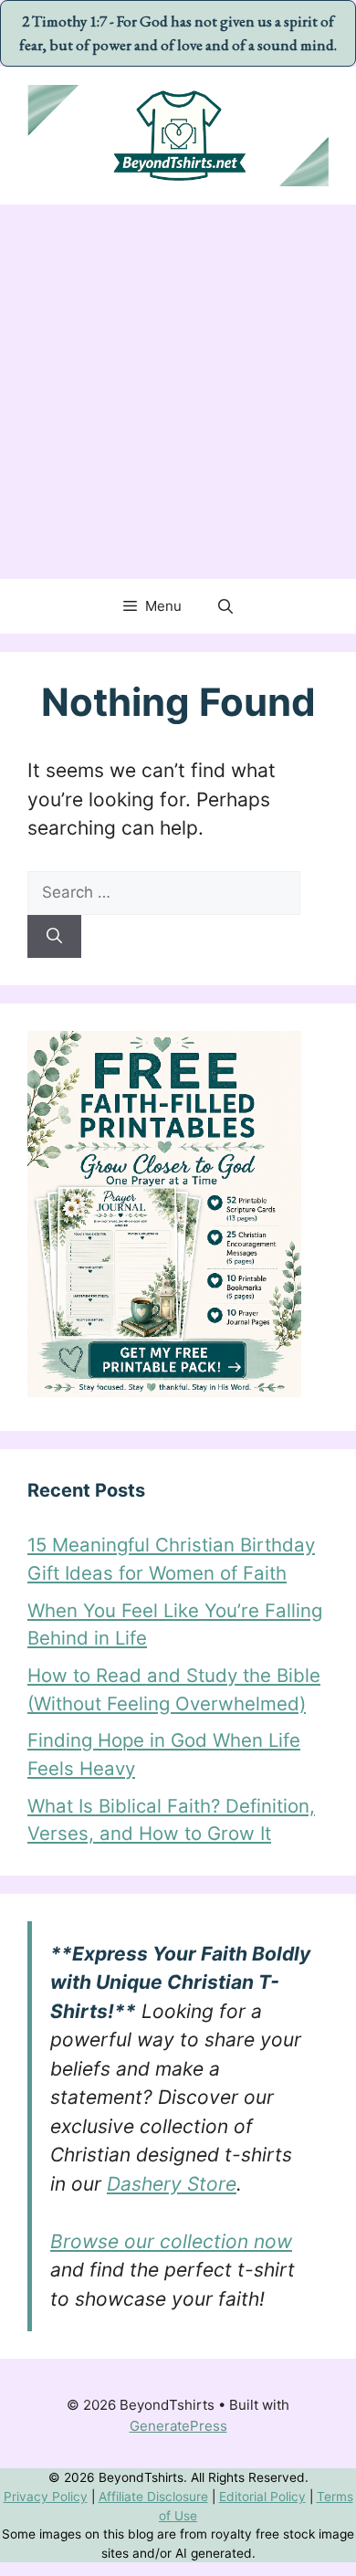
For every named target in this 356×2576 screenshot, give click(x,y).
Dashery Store (172, 2184)
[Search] (54, 937)
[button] (225, 606)
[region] (178, 2476)
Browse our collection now (171, 2241)
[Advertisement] (178, 392)
